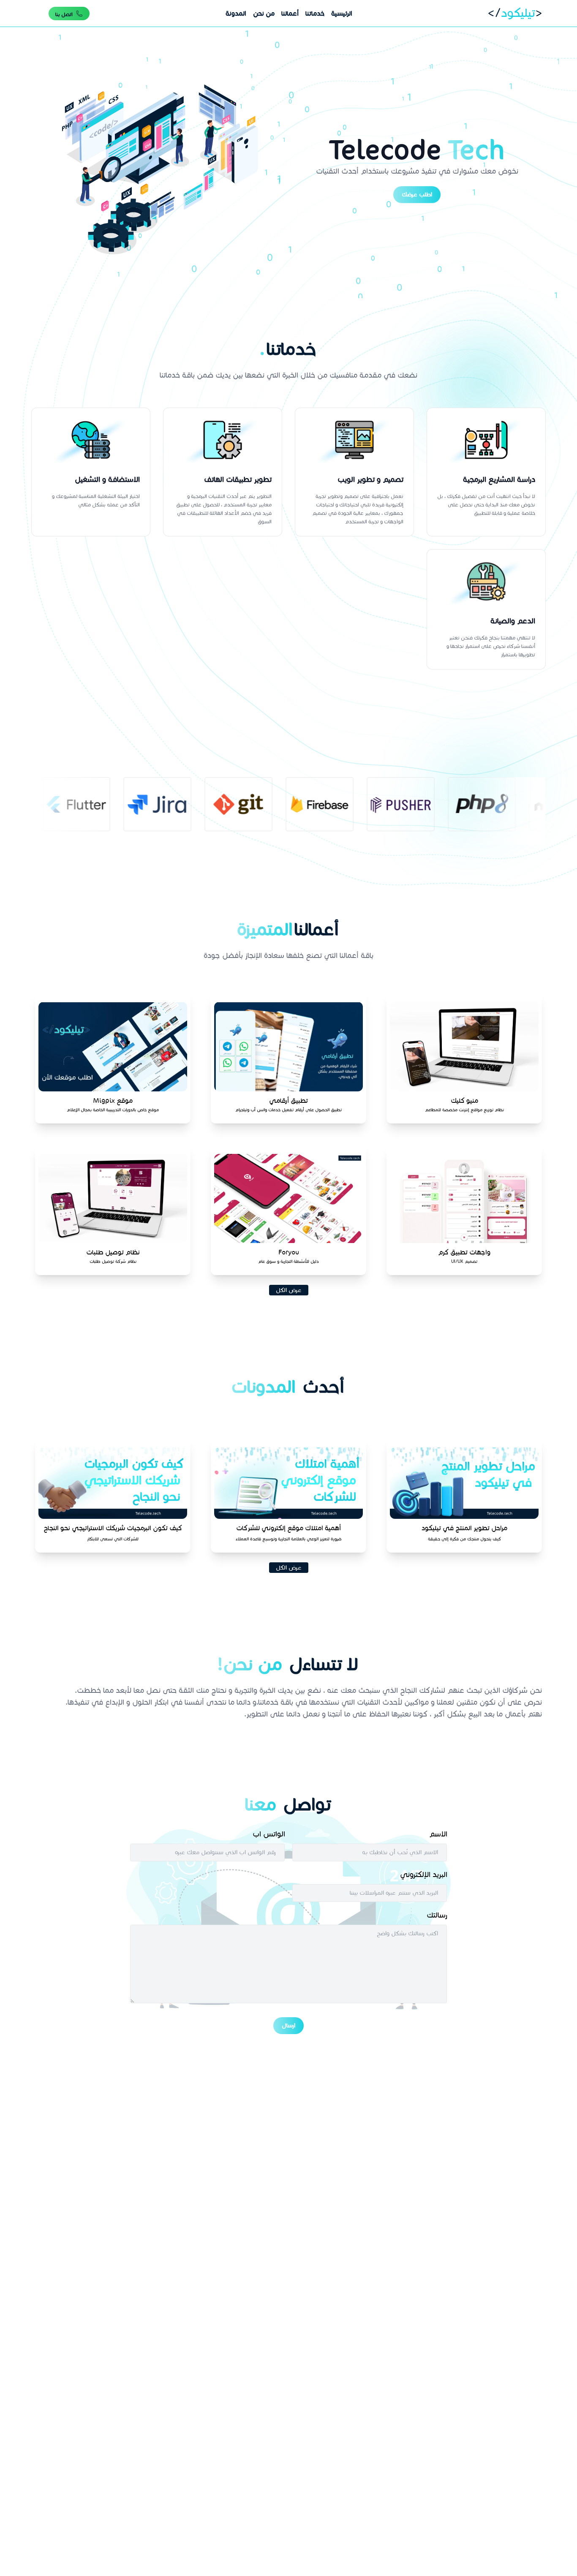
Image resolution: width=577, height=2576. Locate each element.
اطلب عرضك (417, 191)
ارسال (288, 2025)
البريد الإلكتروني (424, 1874)
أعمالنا (290, 13)
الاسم (438, 1834)
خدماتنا (315, 13)
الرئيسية (342, 13)
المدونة (236, 13)
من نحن (264, 13)
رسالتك (437, 1915)
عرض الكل (289, 1290)
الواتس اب (269, 1834)
